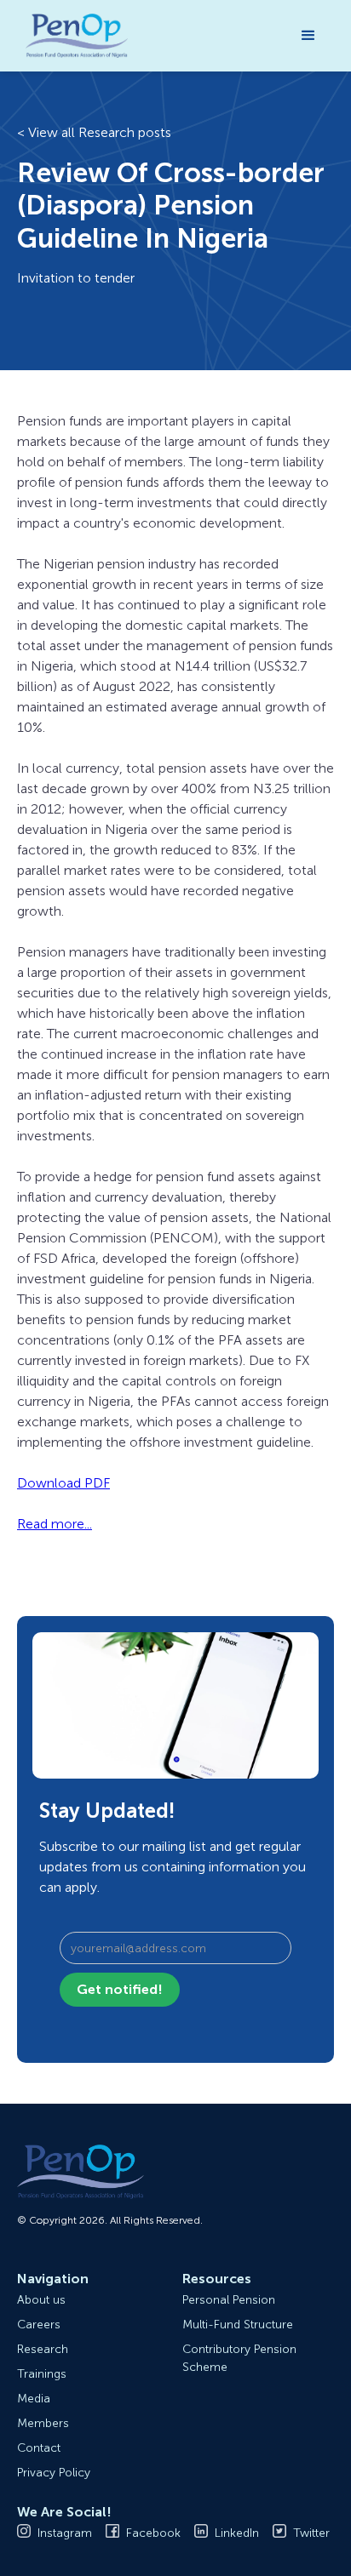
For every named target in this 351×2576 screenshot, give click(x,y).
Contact (39, 2448)
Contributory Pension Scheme (239, 2358)
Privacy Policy (54, 2473)
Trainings (42, 2374)
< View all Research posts (94, 132)
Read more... (55, 1524)
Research (43, 2349)
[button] (308, 36)
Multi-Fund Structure (238, 2325)
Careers (39, 2325)
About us (41, 2300)
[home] (72, 36)
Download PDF (63, 1483)
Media (34, 2399)
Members (43, 2423)
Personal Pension (229, 2300)
